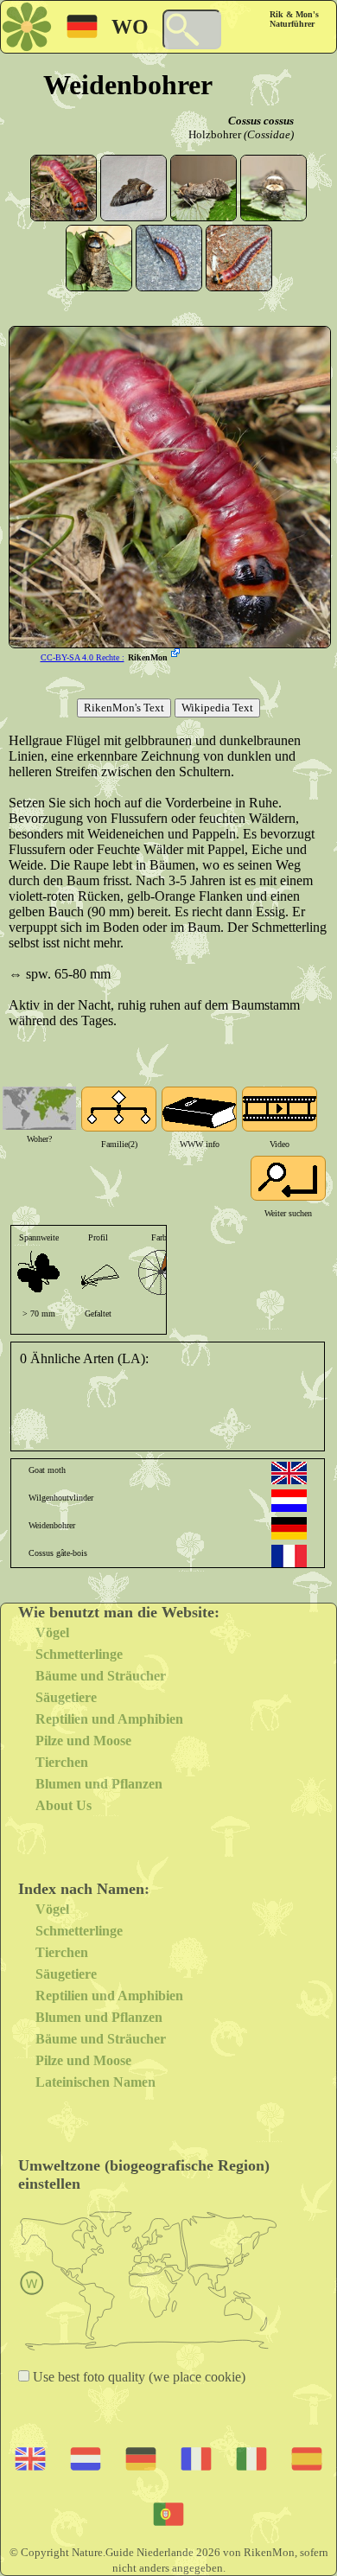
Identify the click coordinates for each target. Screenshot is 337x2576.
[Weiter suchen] (288, 1178)
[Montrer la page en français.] (289, 1556)
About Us (64, 1805)
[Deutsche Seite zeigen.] (289, 1528)
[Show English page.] (289, 1473)
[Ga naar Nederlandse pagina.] (289, 1501)
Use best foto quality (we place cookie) (137, 2377)
